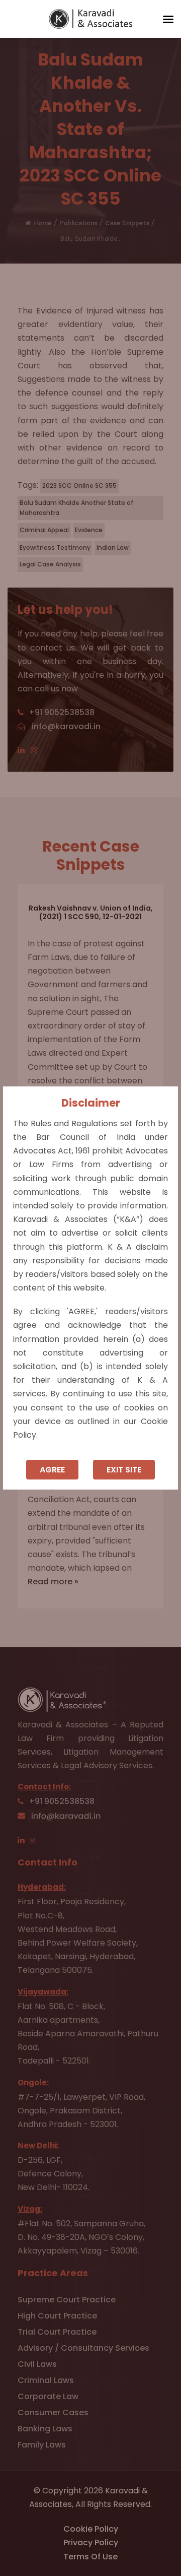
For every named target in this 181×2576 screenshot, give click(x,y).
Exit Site (124, 1470)
